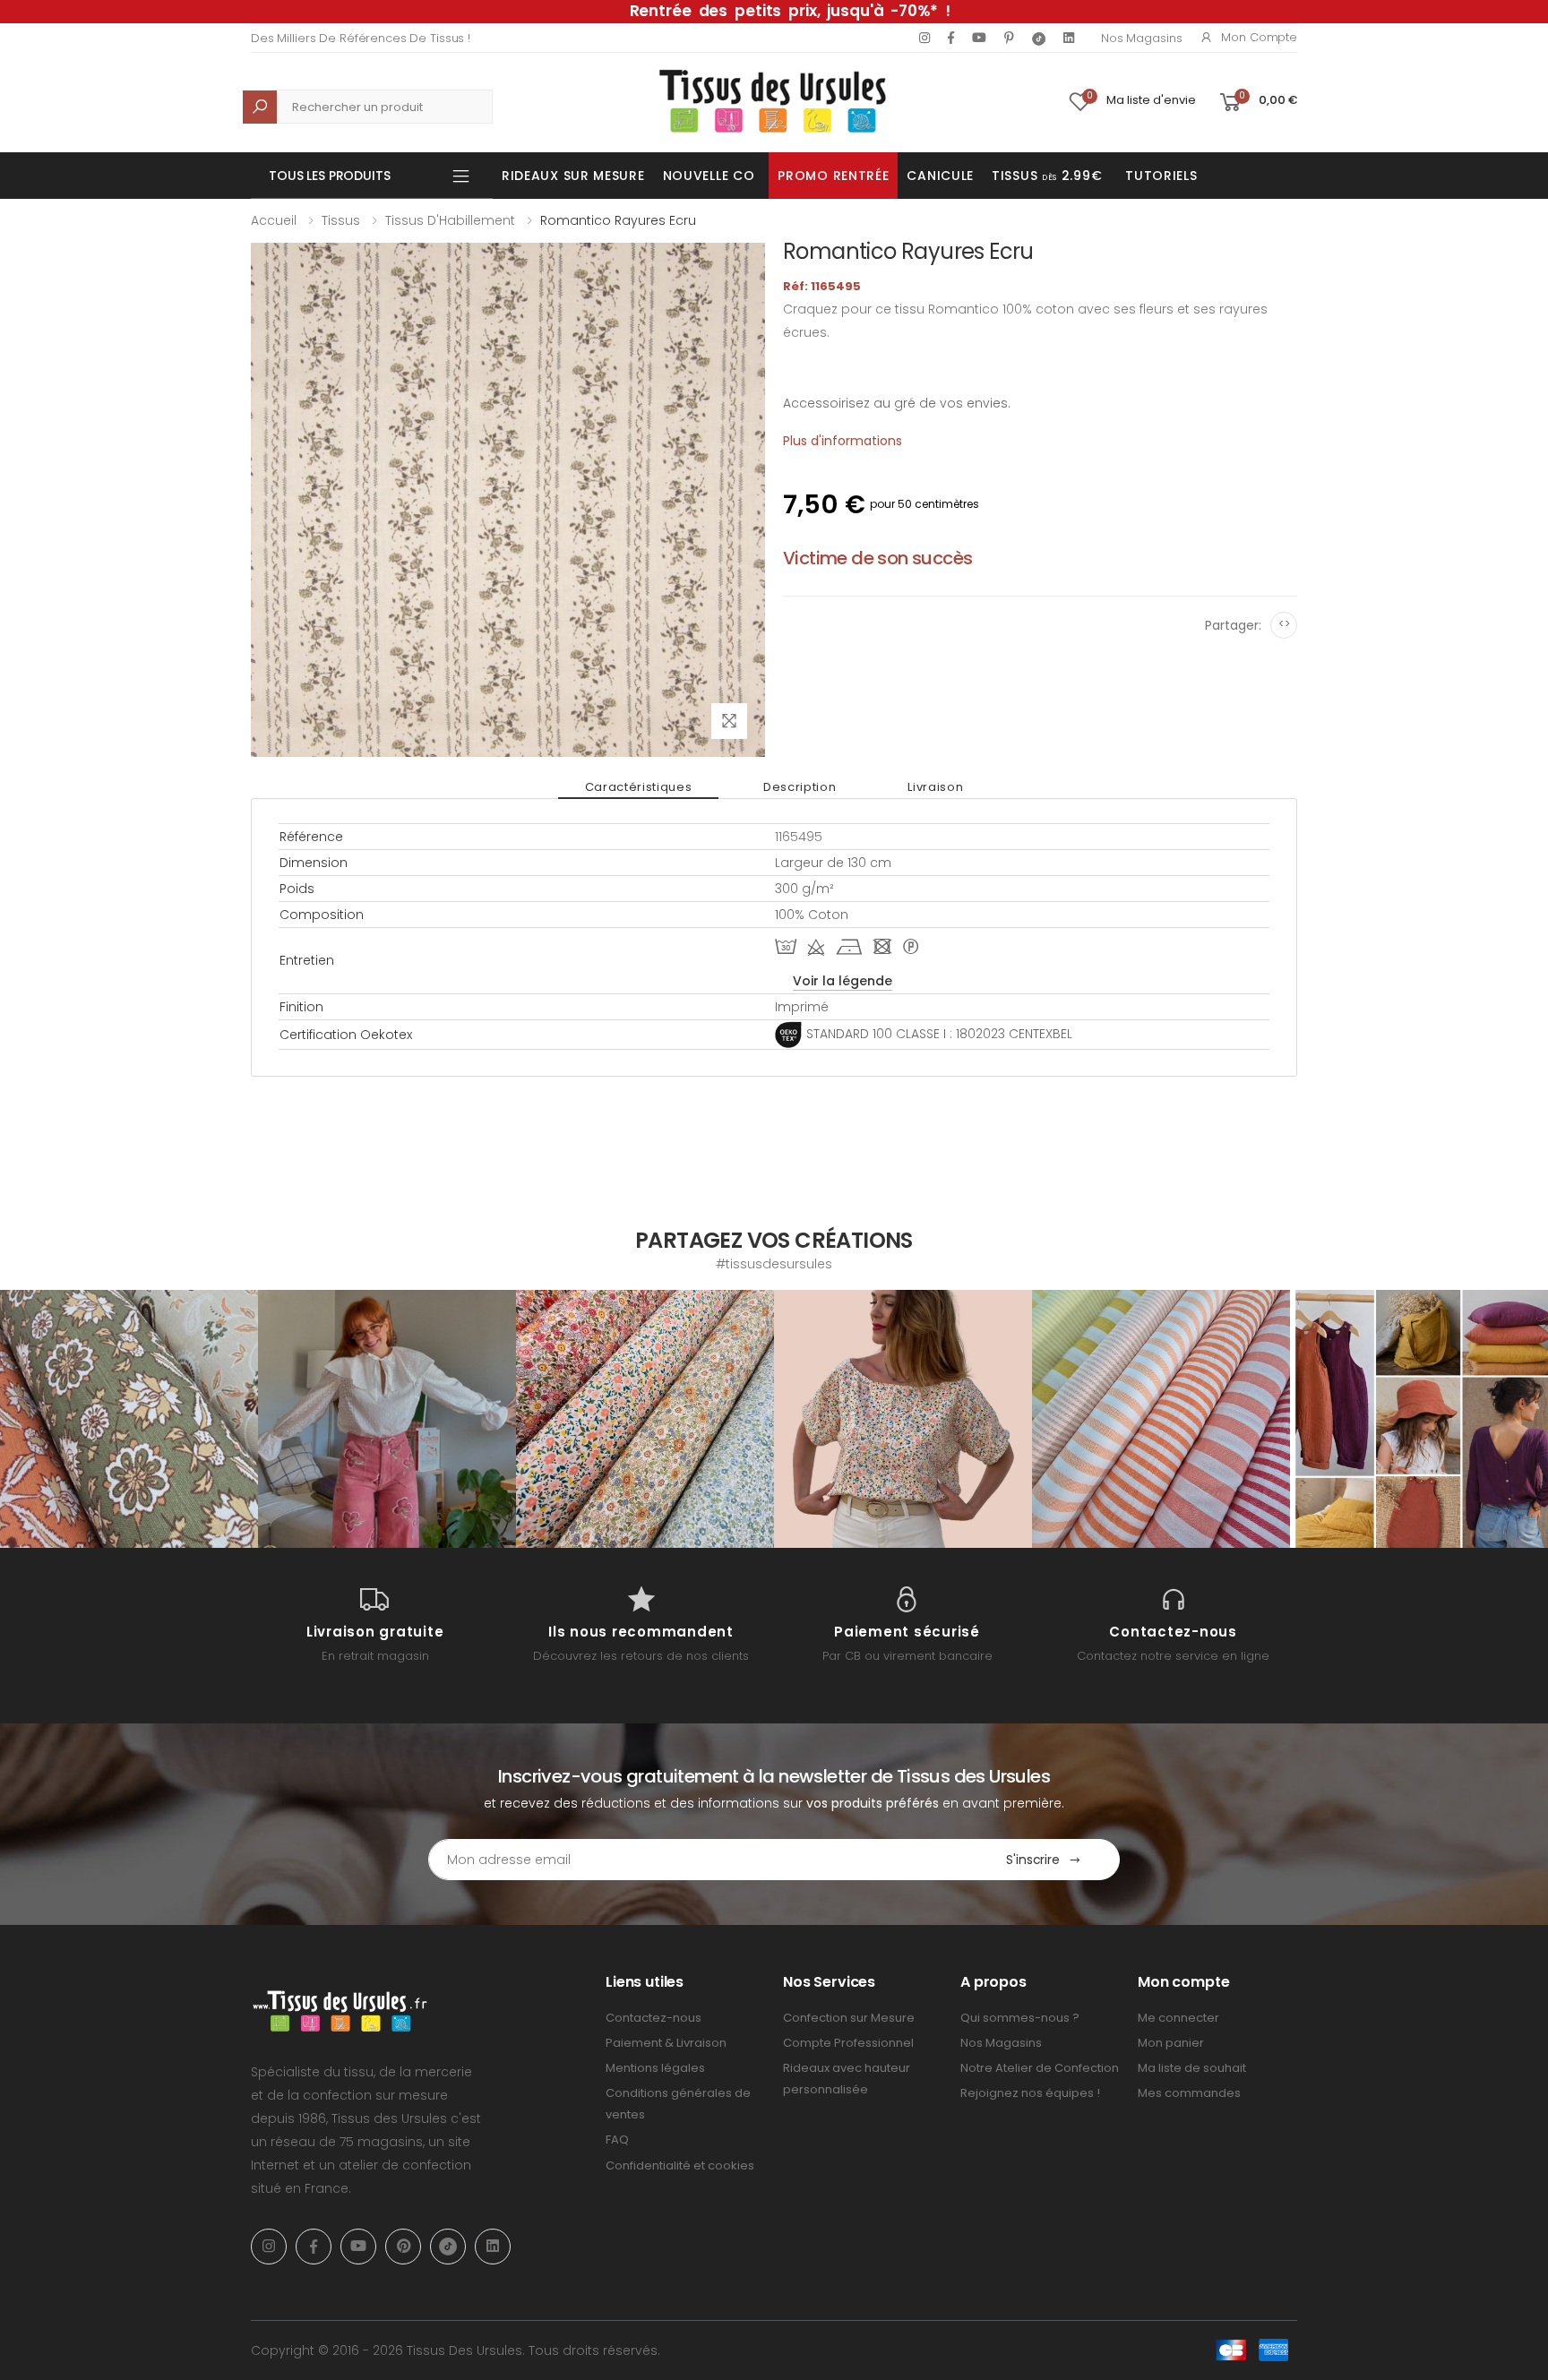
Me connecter (1178, 2018)
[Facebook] (951, 38)
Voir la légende (843, 981)
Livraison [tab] (935, 787)
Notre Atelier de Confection (1040, 2068)
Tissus (341, 220)
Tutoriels (1161, 176)
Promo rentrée (833, 176)
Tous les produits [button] (330, 176)
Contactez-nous (654, 2018)
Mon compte (1259, 37)
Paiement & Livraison (666, 2043)
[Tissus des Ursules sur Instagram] (129, 1419)
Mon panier (1171, 2043)
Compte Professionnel (848, 2043)
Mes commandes (1189, 2093)
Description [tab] (800, 787)
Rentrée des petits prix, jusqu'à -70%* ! (790, 11)
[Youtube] (979, 38)
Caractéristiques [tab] (638, 787)
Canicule (940, 176)
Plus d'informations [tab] (843, 441)
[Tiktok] (1039, 38)
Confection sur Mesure (849, 2018)
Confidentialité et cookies (680, 2165)
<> (1284, 624)
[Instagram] (924, 38)
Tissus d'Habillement (450, 220)
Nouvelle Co (709, 176)
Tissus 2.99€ (1047, 176)
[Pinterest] (1009, 38)
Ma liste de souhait (1192, 2068)
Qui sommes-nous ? (1020, 2018)
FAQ (617, 2139)
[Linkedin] (1069, 38)
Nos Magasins (1141, 38)
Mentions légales (655, 2068)
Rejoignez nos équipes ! (1030, 2093)
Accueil (274, 220)
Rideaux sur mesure (573, 176)
